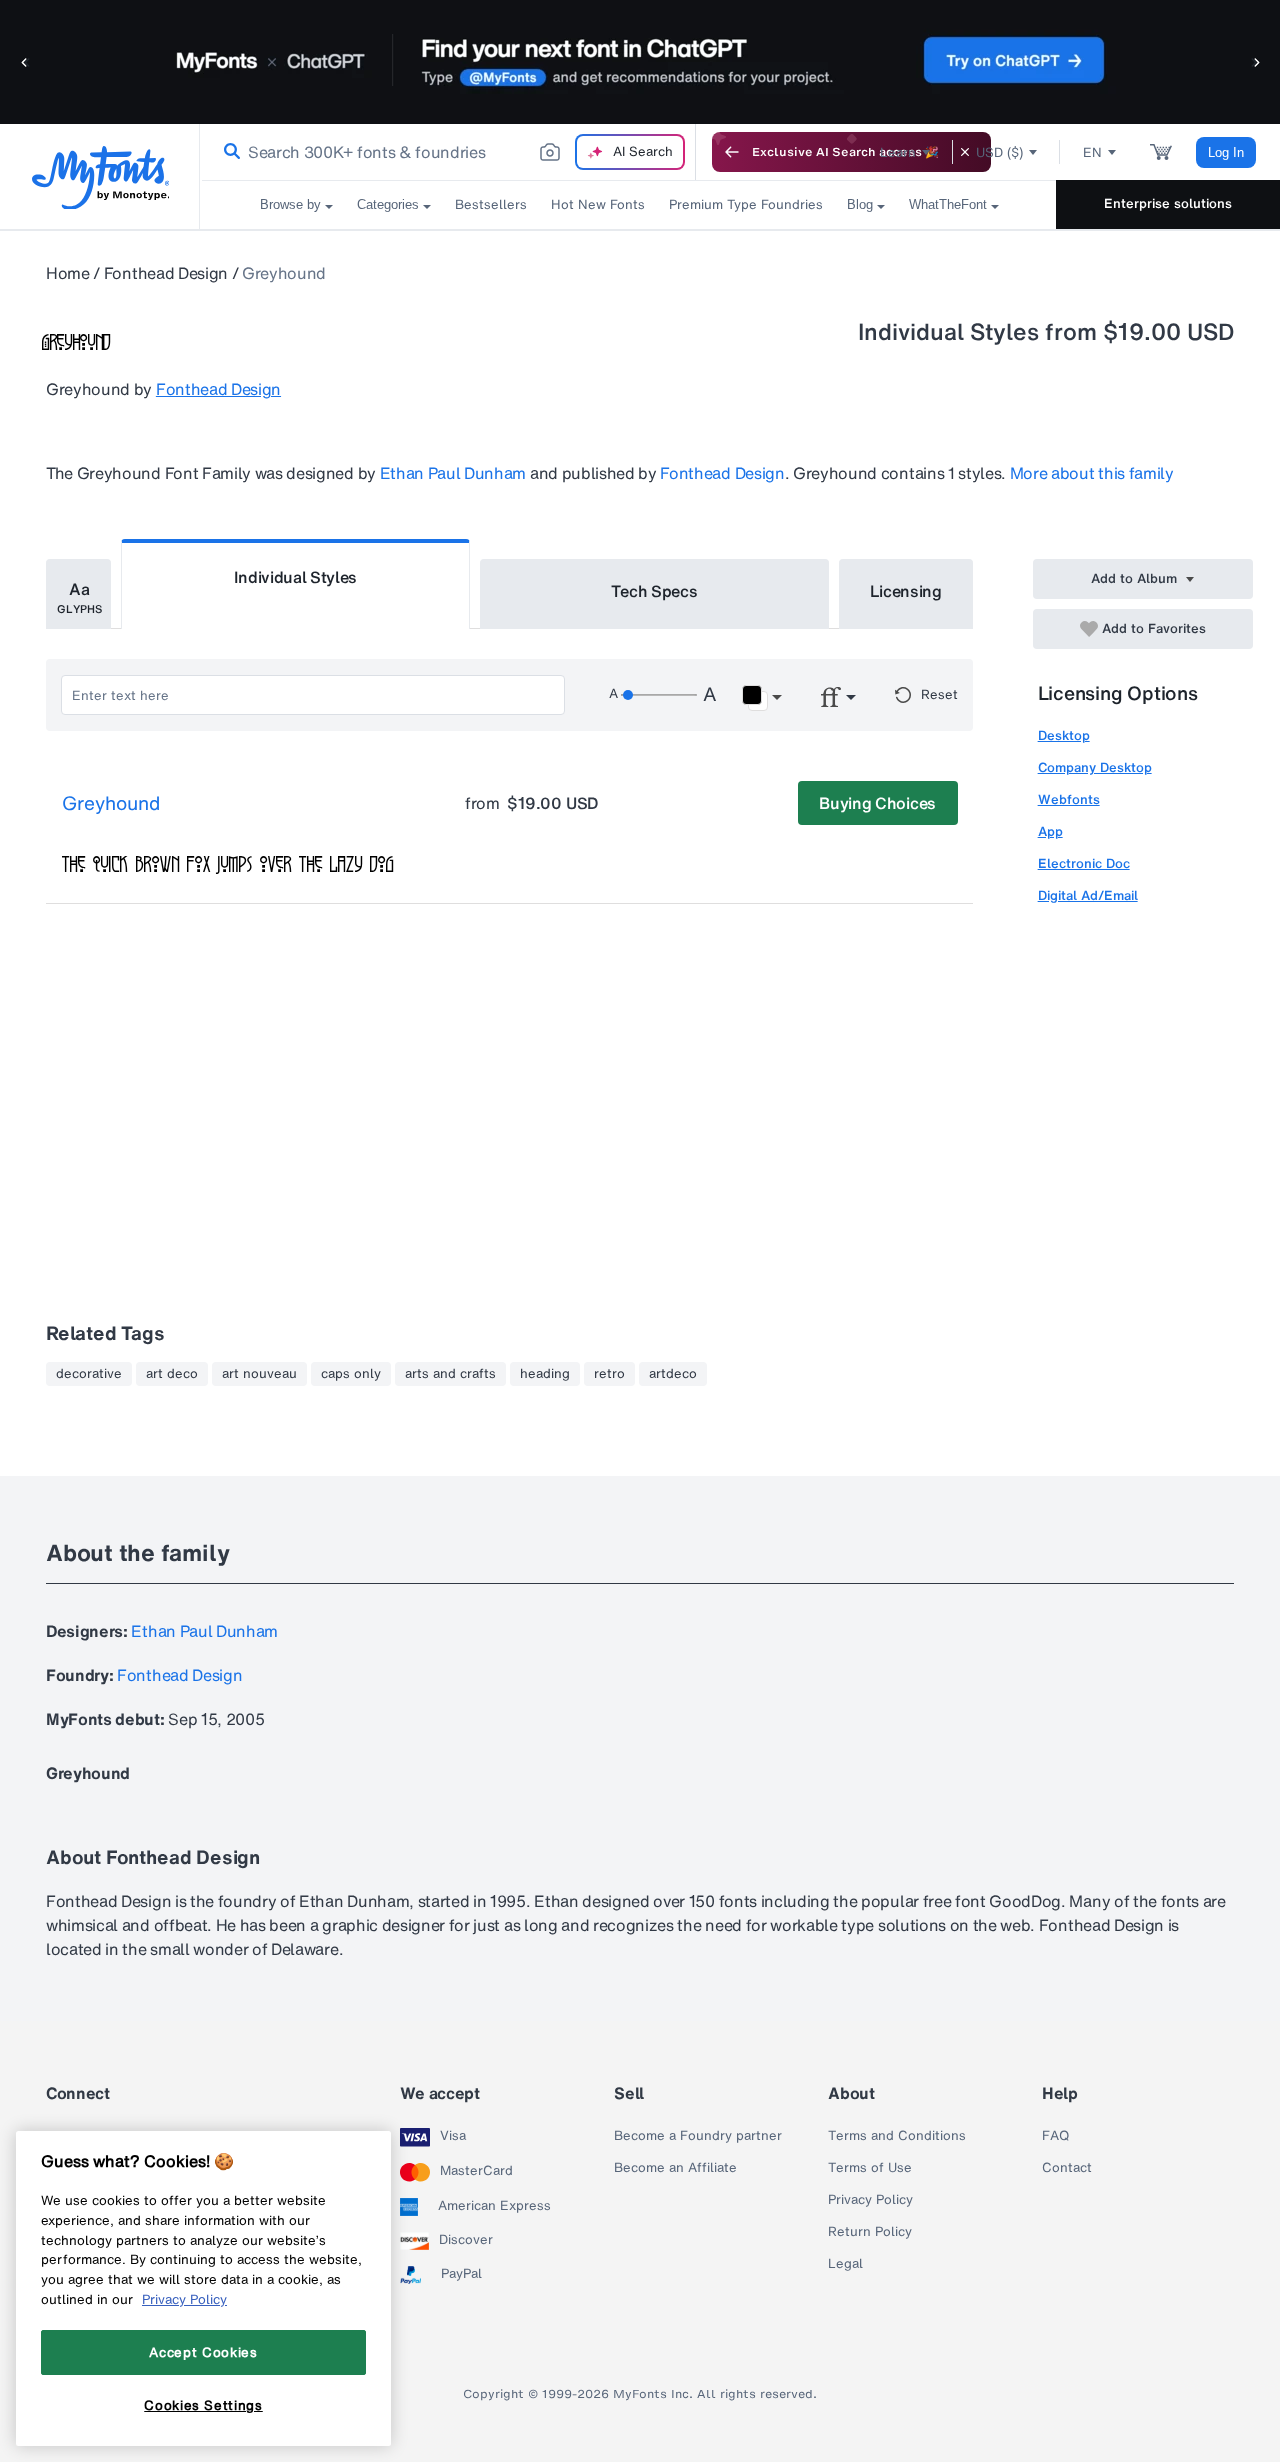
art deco (172, 1374)
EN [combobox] (1092, 152)
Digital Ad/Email (1088, 895)
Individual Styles (296, 577)
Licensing (906, 591)
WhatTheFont (948, 204)
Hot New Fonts (598, 204)
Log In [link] (1226, 152)
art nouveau (259, 1374)
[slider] (659, 695)
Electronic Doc (1084, 863)
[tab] (78, 594)
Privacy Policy (870, 2200)
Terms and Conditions (897, 2136)
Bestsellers (491, 204)
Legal (845, 2264)
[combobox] (448, 152)
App (1050, 831)
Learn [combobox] (898, 152)
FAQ (1055, 2136)
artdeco (673, 1374)
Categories (388, 204)
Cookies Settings (203, 2405)
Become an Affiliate (675, 2168)
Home (68, 273)
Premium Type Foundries (746, 204)
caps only (351, 1374)
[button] (25, 61)
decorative (89, 1374)
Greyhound (111, 804)
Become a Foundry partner (698, 2136)
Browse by (290, 204)
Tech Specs (654, 591)
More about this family (1092, 473)
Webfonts (1069, 799)
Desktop (1064, 735)
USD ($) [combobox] (999, 152)
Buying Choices (877, 803)
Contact (1067, 2168)
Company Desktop (1095, 767)
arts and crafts (450, 1374)
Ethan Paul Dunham (453, 473)
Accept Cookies (203, 2352)
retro (609, 1374)
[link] (228, 152)
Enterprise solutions (1168, 203)
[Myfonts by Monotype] (100, 177)
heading (545, 1374)
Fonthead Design (166, 273)
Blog (860, 204)
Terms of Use (870, 2168)
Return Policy (870, 2232)
